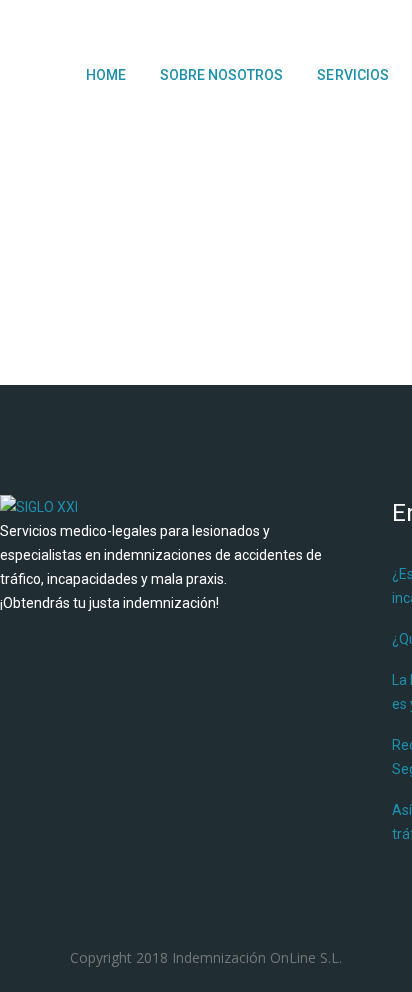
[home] (39, 507)
